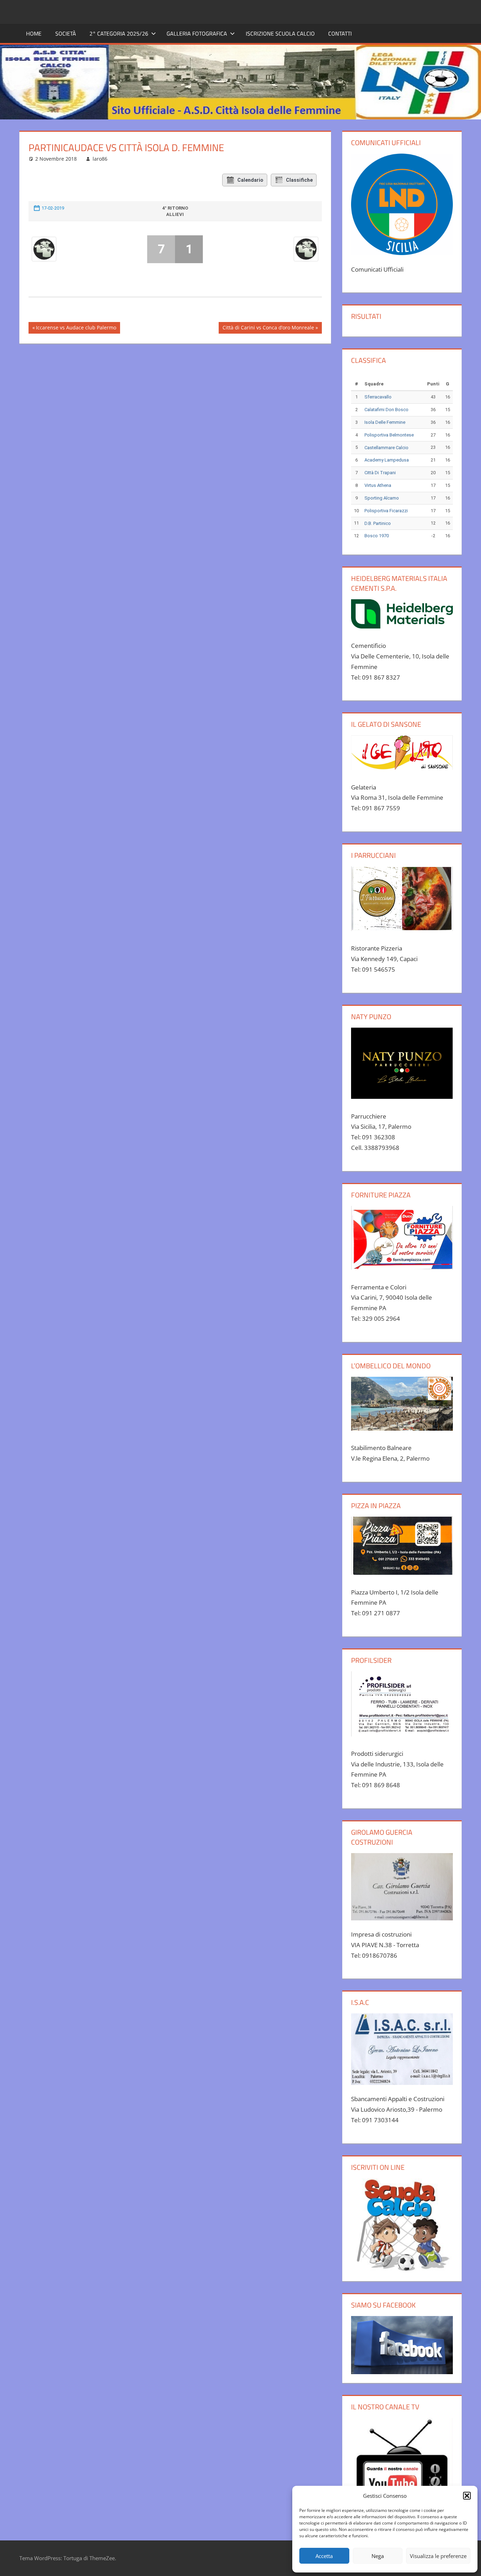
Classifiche (299, 180)
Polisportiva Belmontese (389, 435)
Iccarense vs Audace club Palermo (76, 329)
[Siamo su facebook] (402, 2345)
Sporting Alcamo (382, 498)
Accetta (324, 2556)
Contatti (340, 33)
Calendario (250, 180)
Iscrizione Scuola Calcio (280, 33)
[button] (467, 2496)
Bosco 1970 (377, 536)
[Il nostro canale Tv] (402, 2469)
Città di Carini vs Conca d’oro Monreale (268, 329)
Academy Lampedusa (387, 460)
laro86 (100, 159)
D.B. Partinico (378, 523)
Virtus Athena (378, 485)
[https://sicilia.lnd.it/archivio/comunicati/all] (402, 204)
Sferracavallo (378, 397)
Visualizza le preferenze (438, 2556)
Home (34, 33)
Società (66, 33)
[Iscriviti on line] (402, 2225)
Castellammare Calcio (386, 448)
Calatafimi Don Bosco (386, 410)
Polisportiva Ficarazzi (386, 511)
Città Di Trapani (380, 473)
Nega (378, 2556)
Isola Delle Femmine (385, 422)
